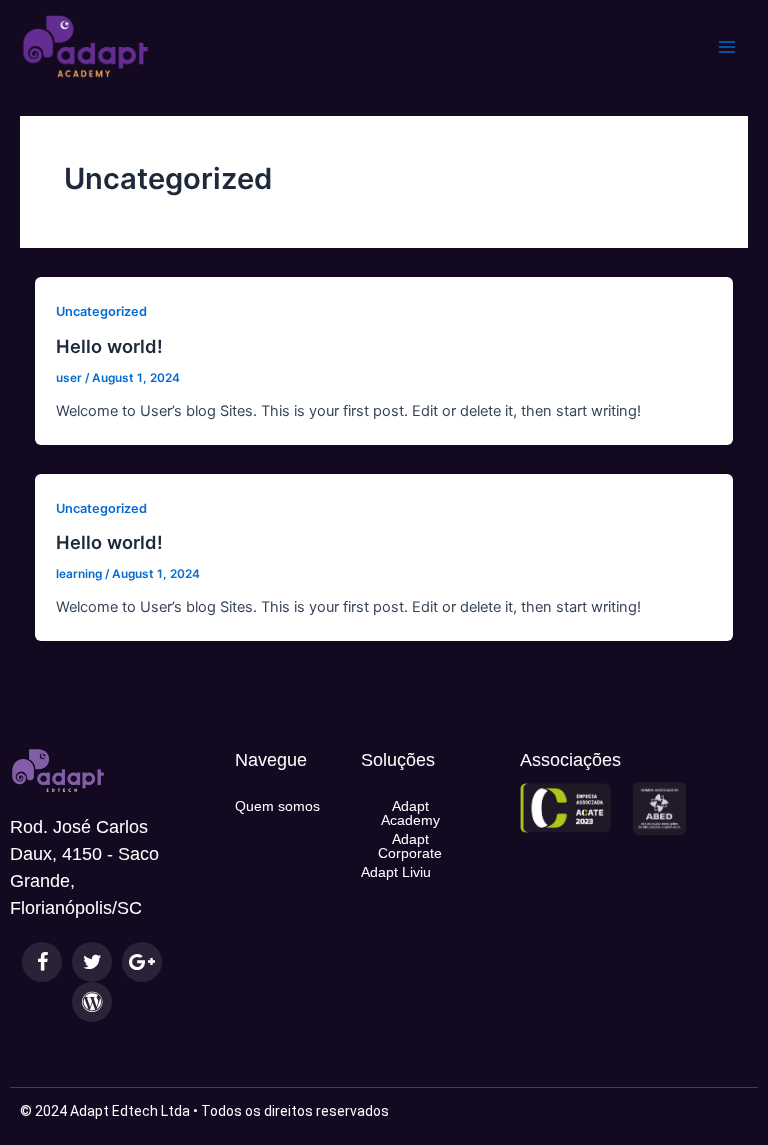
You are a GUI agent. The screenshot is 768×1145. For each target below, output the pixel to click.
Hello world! (109, 346)
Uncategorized (101, 311)
